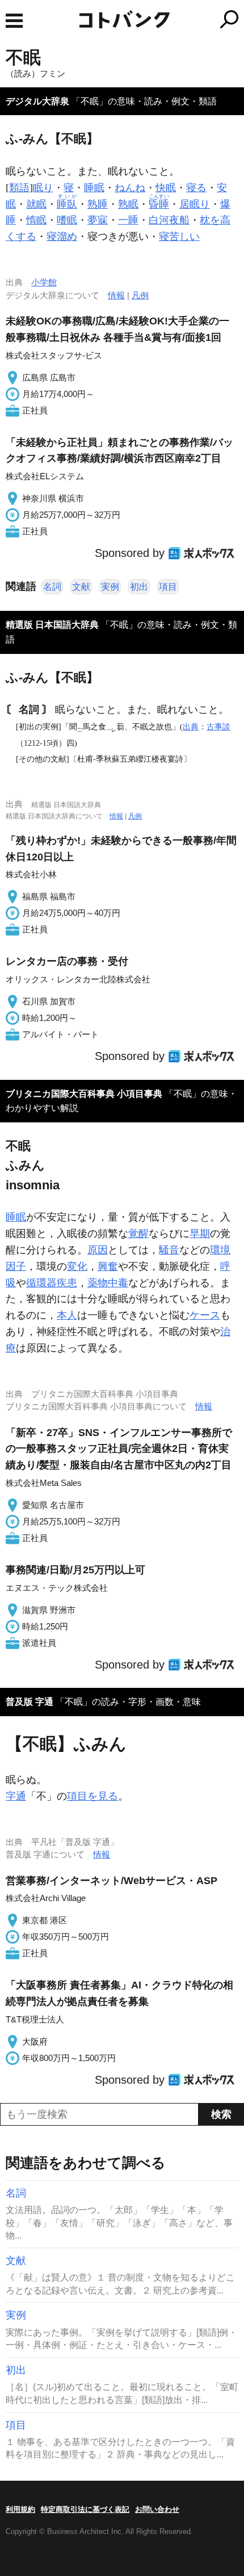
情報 (116, 295)
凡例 (140, 295)
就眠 (36, 204)
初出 (139, 587)
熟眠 (128, 204)
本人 (67, 1315)
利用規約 (20, 2509)
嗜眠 (67, 220)
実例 (110, 587)
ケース (205, 1315)
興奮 (108, 1266)
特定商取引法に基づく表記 (85, 2509)
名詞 (52, 587)
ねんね (130, 188)
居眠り (195, 204)
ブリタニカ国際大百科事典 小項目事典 (84, 1094)
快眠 (166, 188)
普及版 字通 (30, 1702)
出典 (191, 727)
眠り (43, 188)
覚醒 (138, 1234)
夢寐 (98, 220)
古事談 (218, 727)
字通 (16, 1796)
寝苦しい (179, 237)
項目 (168, 587)
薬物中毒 (108, 1283)
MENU (14, 21)
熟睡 (98, 204)
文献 (81, 587)
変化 (77, 1266)
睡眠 (94, 188)
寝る (196, 188)
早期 (200, 1234)
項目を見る (92, 1796)
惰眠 (36, 220)
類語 (19, 188)
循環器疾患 (52, 1283)
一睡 (128, 220)
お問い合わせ (157, 2509)
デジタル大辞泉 (37, 101)
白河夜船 (169, 220)
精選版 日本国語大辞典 (52, 625)
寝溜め (62, 237)
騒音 (169, 1250)
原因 (98, 1250)
